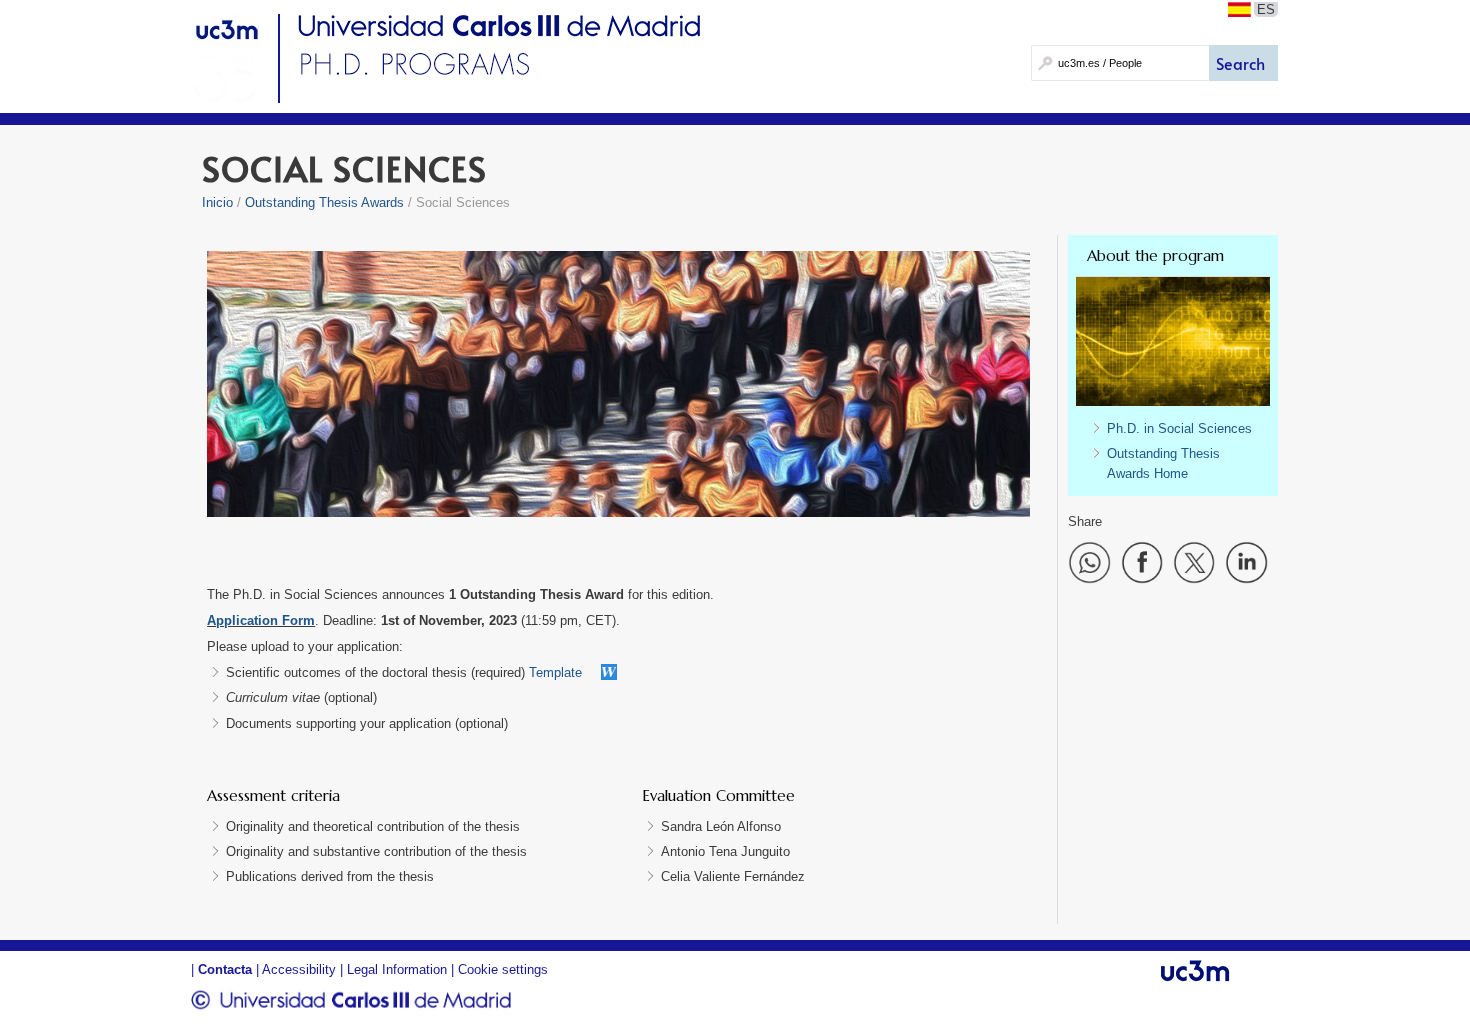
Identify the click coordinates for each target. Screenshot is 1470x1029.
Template (555, 672)
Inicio (217, 202)
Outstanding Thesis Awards (324, 202)
